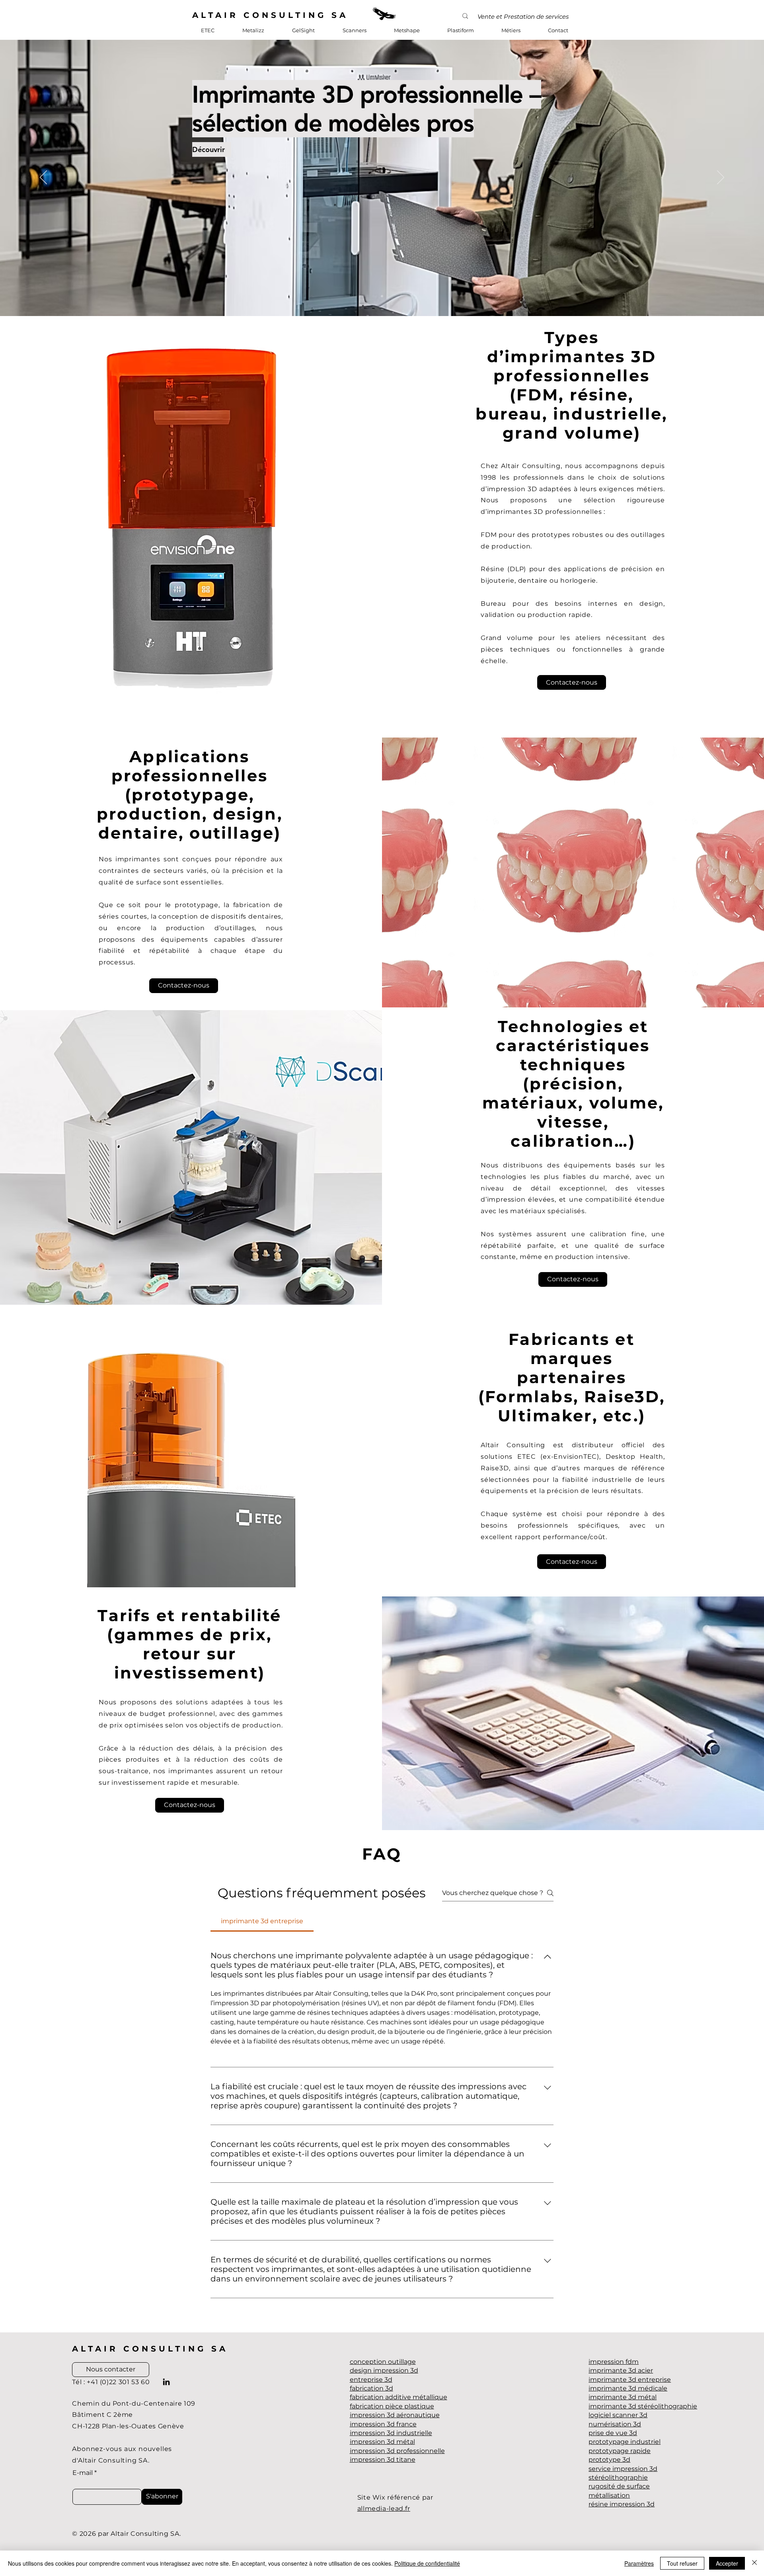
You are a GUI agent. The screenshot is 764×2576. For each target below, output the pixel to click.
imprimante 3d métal (623, 2397)
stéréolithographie (618, 2477)
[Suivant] (721, 178)
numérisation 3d (615, 2424)
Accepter (727, 2563)
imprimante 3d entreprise (630, 2380)
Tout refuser (682, 2563)
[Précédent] (43, 178)
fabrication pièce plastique (392, 2406)
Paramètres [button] (639, 2563)
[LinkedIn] (166, 2382)
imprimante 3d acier (621, 2370)
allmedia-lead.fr (384, 2509)
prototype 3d (609, 2460)
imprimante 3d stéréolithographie (643, 2406)
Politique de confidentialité (427, 2563)
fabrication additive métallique (399, 2397)
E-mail (83, 2473)
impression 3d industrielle (391, 2433)
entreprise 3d (371, 2380)
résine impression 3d (622, 2504)
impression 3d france (383, 2424)
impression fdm (614, 2362)
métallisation (609, 2495)
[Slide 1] (382, 296)
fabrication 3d (371, 2388)
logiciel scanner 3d (618, 2415)
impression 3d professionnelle (397, 2451)
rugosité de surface (619, 2486)
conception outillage (383, 2362)
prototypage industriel (625, 2442)
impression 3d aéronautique (395, 2415)
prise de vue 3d (613, 2433)
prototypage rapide (620, 2451)
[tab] (262, 1921)
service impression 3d (623, 2469)
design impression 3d (384, 2370)
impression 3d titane (383, 2460)
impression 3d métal (382, 2442)
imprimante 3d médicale (628, 2388)
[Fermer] (754, 2563)
